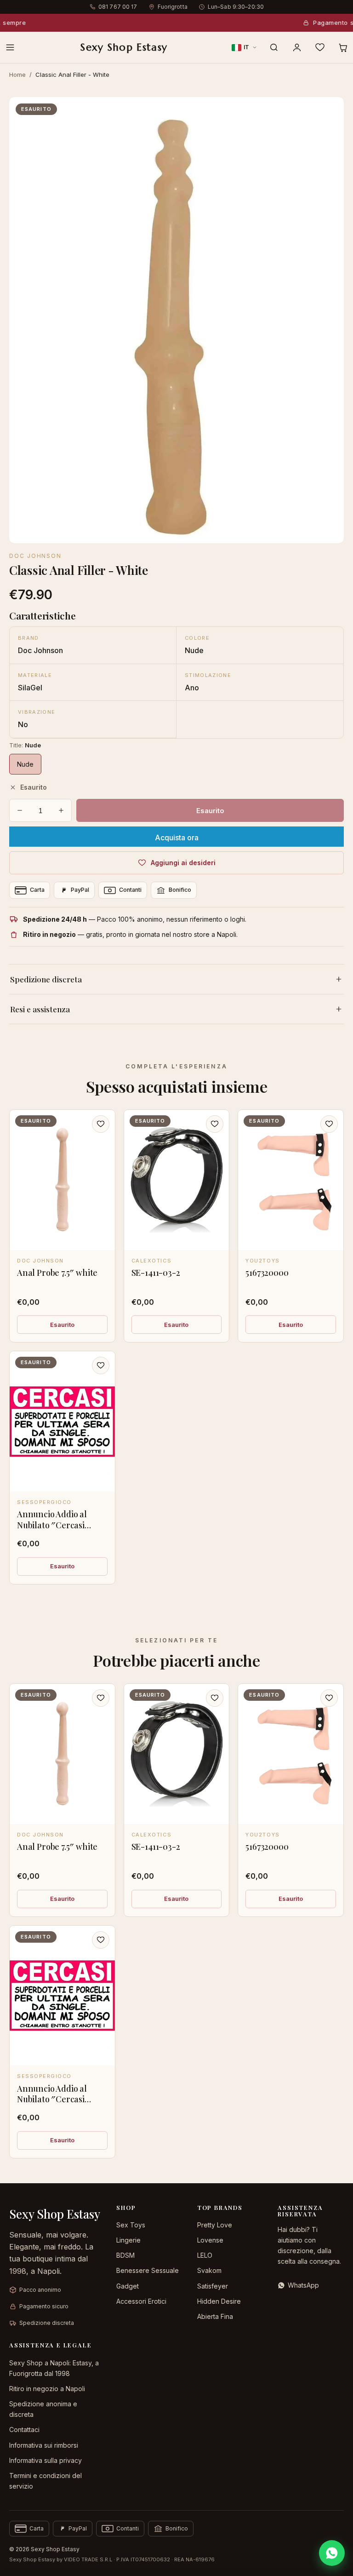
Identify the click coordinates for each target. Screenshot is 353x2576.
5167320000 (267, 1273)
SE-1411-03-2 (156, 1273)
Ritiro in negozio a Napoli (47, 2389)
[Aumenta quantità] (61, 810)
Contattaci (24, 2430)
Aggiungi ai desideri (183, 863)
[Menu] (10, 47)
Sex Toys (131, 2225)
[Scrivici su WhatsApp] (332, 2553)
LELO (205, 2255)
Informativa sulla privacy (46, 2460)
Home (17, 75)
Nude (25, 764)
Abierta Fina (215, 2316)
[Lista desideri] (320, 47)
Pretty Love (215, 2225)
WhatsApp (303, 2285)
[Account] (297, 47)
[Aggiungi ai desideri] (101, 1124)
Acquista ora (177, 838)
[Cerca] (274, 47)
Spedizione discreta (46, 979)
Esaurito (62, 1325)
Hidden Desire (219, 2301)
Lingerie (128, 2240)
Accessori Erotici (141, 2301)
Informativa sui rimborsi (44, 2445)
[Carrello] (343, 47)
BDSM (125, 2255)
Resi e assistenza (40, 1009)
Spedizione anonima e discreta (43, 2409)
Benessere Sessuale (148, 2270)
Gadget (128, 2286)
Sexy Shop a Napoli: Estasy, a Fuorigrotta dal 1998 (54, 2368)
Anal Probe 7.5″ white (57, 1273)
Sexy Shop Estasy (124, 47)
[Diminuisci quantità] (20, 810)
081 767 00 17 (118, 7)
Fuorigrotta (173, 7)
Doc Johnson (35, 556)
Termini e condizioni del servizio (46, 2481)
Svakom (209, 2270)
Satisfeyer (213, 2286)
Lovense (210, 2240)
